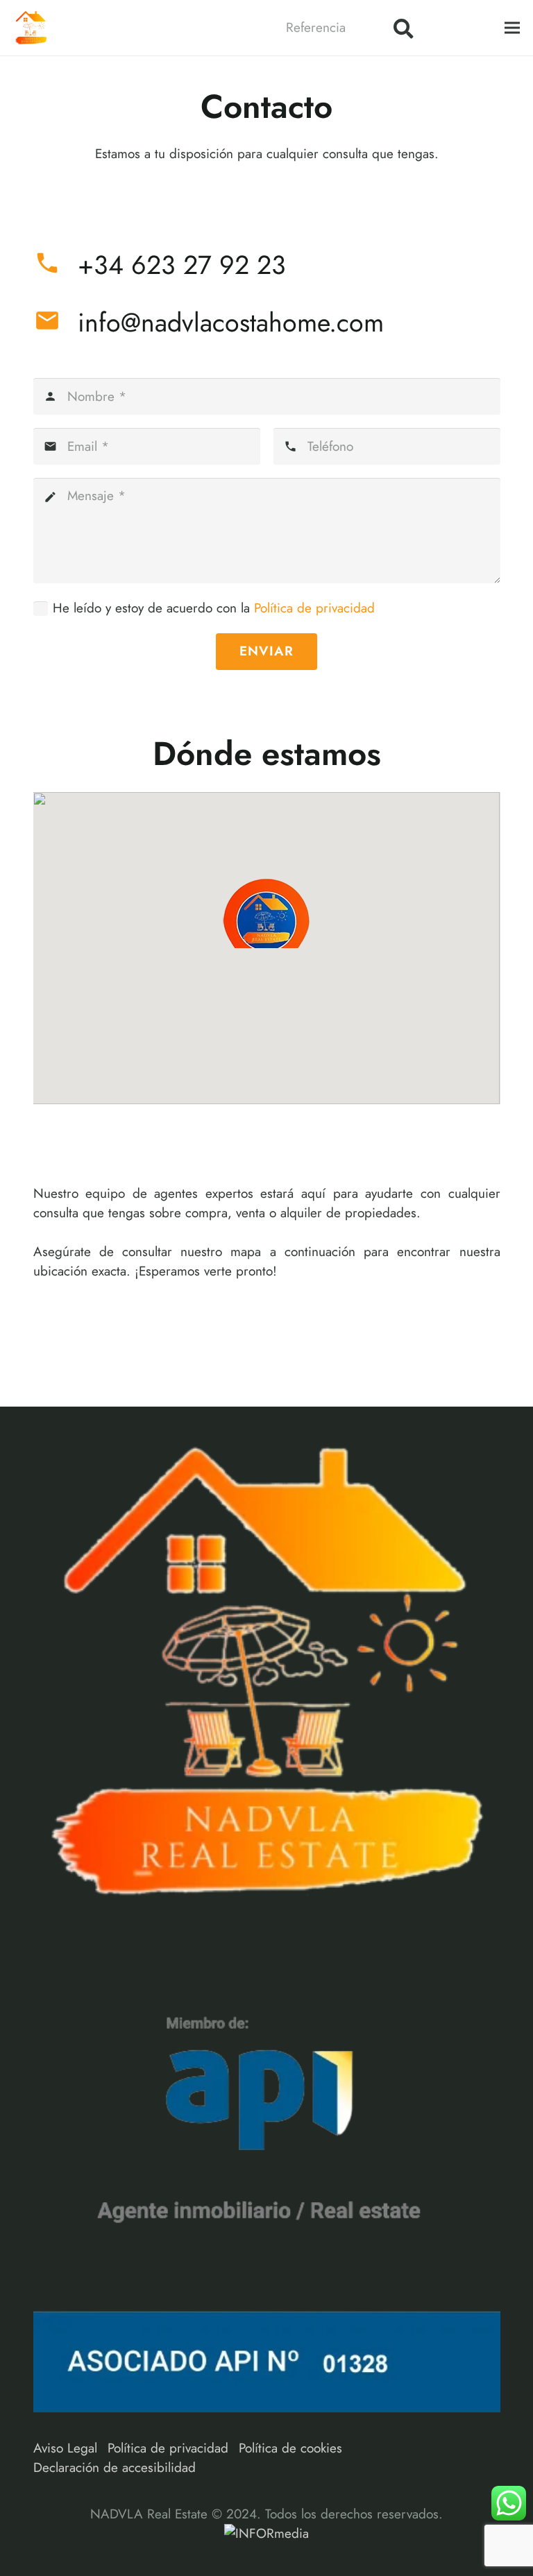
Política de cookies (290, 2448)
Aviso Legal (65, 2448)
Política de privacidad (314, 608)
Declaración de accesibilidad (115, 2467)
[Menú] (512, 28)
